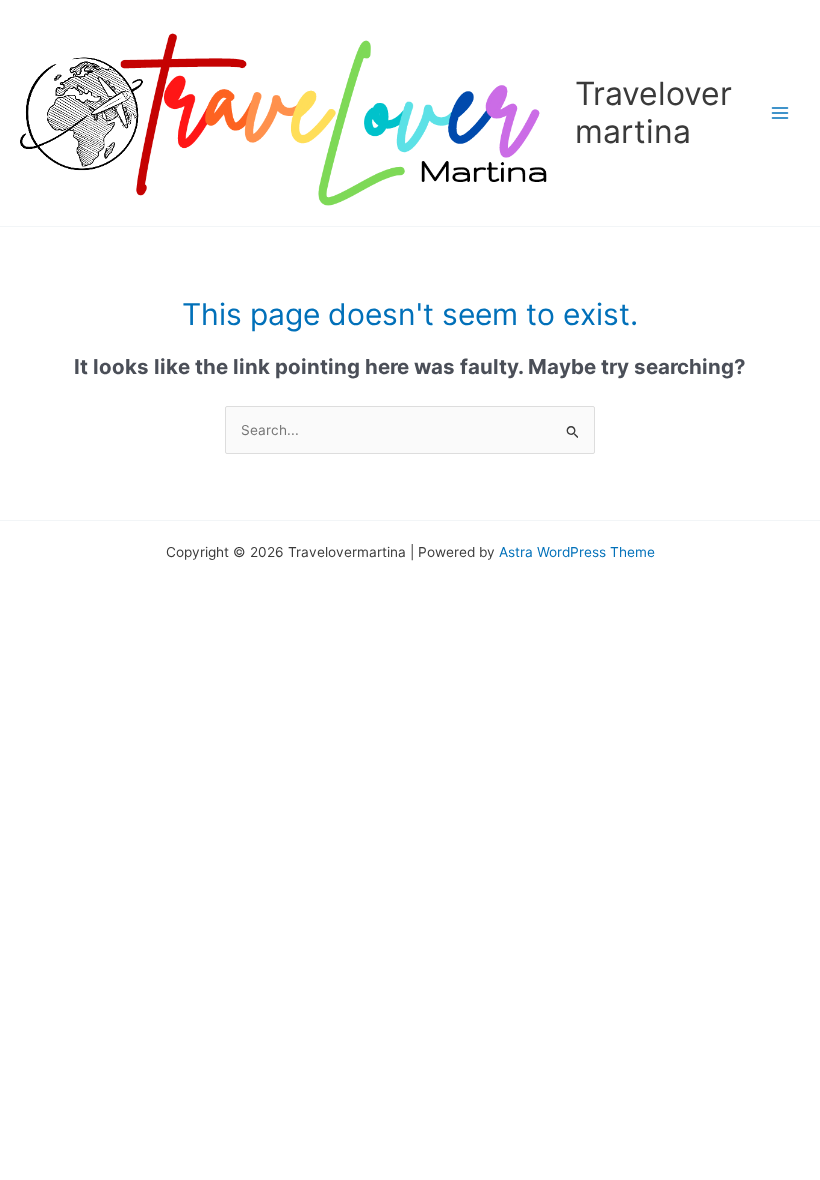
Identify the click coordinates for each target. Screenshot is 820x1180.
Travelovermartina (653, 112)
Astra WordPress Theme (577, 552)
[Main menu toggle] (780, 113)
